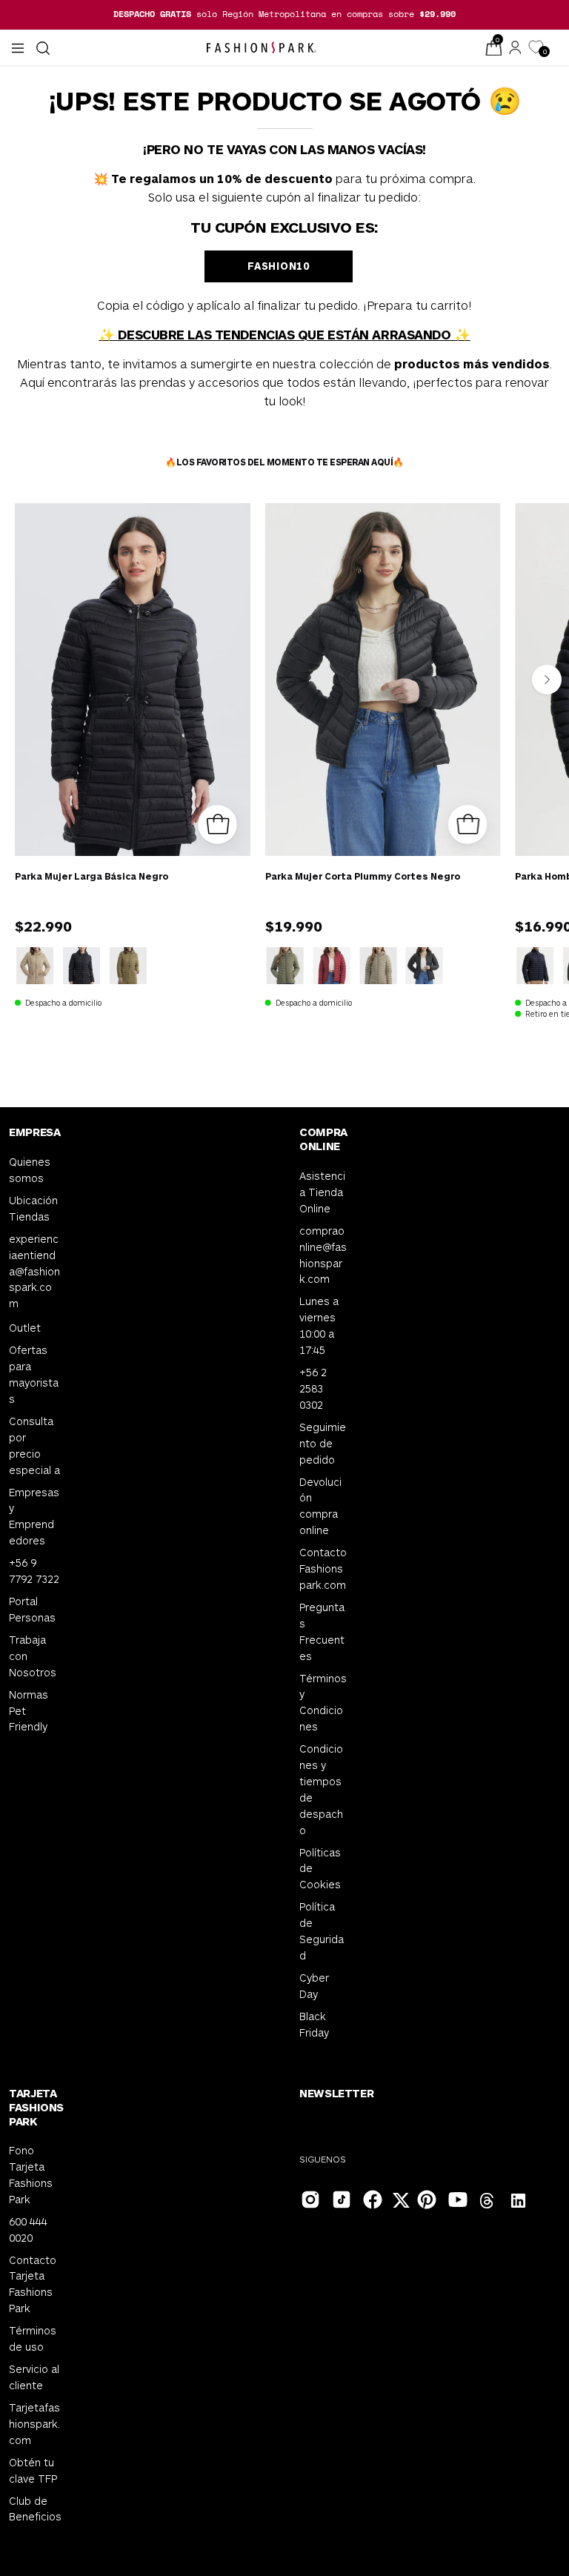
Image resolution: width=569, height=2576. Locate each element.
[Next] (547, 680)
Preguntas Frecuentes (322, 1631)
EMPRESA (34, 1132)
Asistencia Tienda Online (322, 1192)
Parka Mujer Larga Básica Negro (91, 876)
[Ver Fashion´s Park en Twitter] (402, 2202)
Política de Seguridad (322, 1931)
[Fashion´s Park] (262, 47)
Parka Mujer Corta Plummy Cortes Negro (363, 876)
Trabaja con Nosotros (33, 1656)
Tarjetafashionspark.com (34, 2424)
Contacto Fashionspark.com (323, 1568)
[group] (284, 14)
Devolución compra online (320, 1506)
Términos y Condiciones (323, 1702)
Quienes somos (30, 1170)
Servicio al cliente (34, 2377)
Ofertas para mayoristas (34, 1374)
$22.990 (43, 926)
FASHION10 (278, 266)
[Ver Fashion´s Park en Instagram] (309, 2198)
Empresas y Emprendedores (34, 1516)
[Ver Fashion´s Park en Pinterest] (425, 2198)
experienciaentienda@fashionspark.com (34, 1271)
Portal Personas (32, 1609)
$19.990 (294, 926)
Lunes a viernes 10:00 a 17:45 (319, 1325)
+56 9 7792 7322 (34, 1571)
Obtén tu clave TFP (33, 2470)
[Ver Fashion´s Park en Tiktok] (340, 2198)
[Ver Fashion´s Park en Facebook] (371, 2198)
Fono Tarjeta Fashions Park (31, 2175)
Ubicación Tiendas (33, 1208)
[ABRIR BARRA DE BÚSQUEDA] (41, 48)
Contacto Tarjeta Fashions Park (33, 2284)
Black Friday (314, 2024)
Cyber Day (314, 1985)
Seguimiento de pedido (323, 1443)
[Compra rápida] (217, 824)
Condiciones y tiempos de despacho (321, 1789)
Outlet (25, 1328)
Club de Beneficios (35, 2509)
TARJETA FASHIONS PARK (36, 2107)
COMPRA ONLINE (323, 1139)
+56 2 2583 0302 (313, 1388)
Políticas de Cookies (320, 1868)
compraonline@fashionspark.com (323, 1254)
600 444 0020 (28, 2230)
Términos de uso (33, 2338)
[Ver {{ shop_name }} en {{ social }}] (488, 2202)
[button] (41, 48)
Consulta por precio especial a (34, 1445)
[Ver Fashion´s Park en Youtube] (456, 2198)
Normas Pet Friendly (29, 1710)
